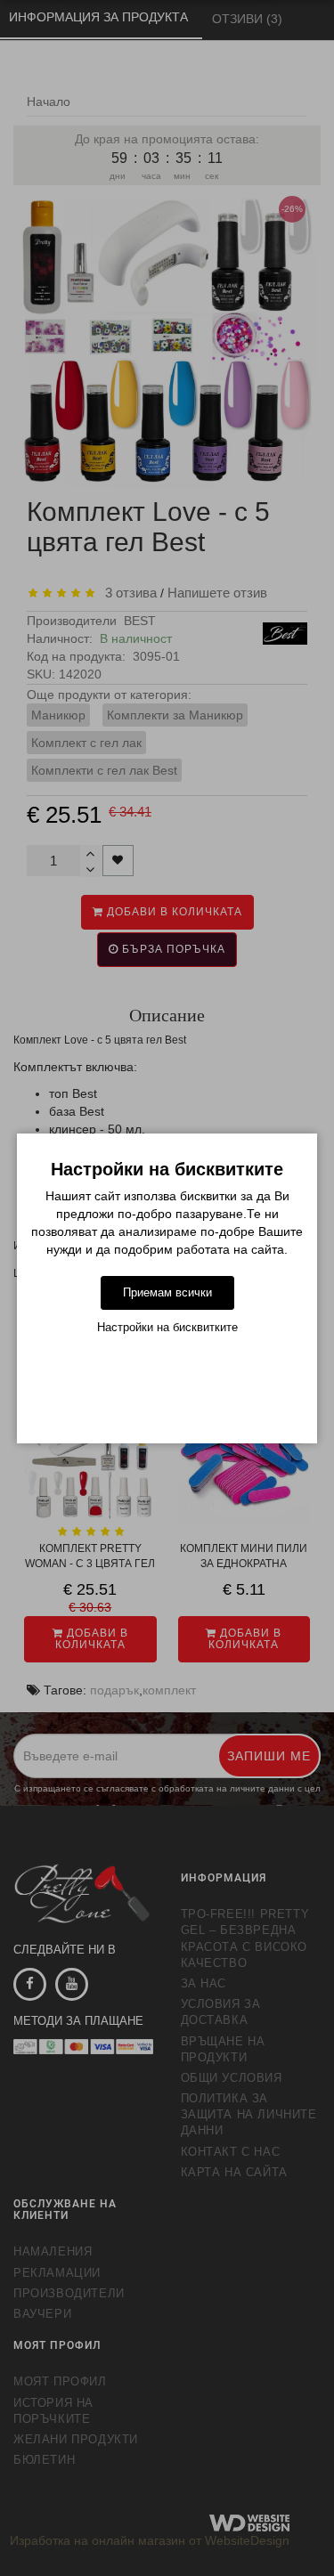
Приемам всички (167, 1292)
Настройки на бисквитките (167, 1327)
